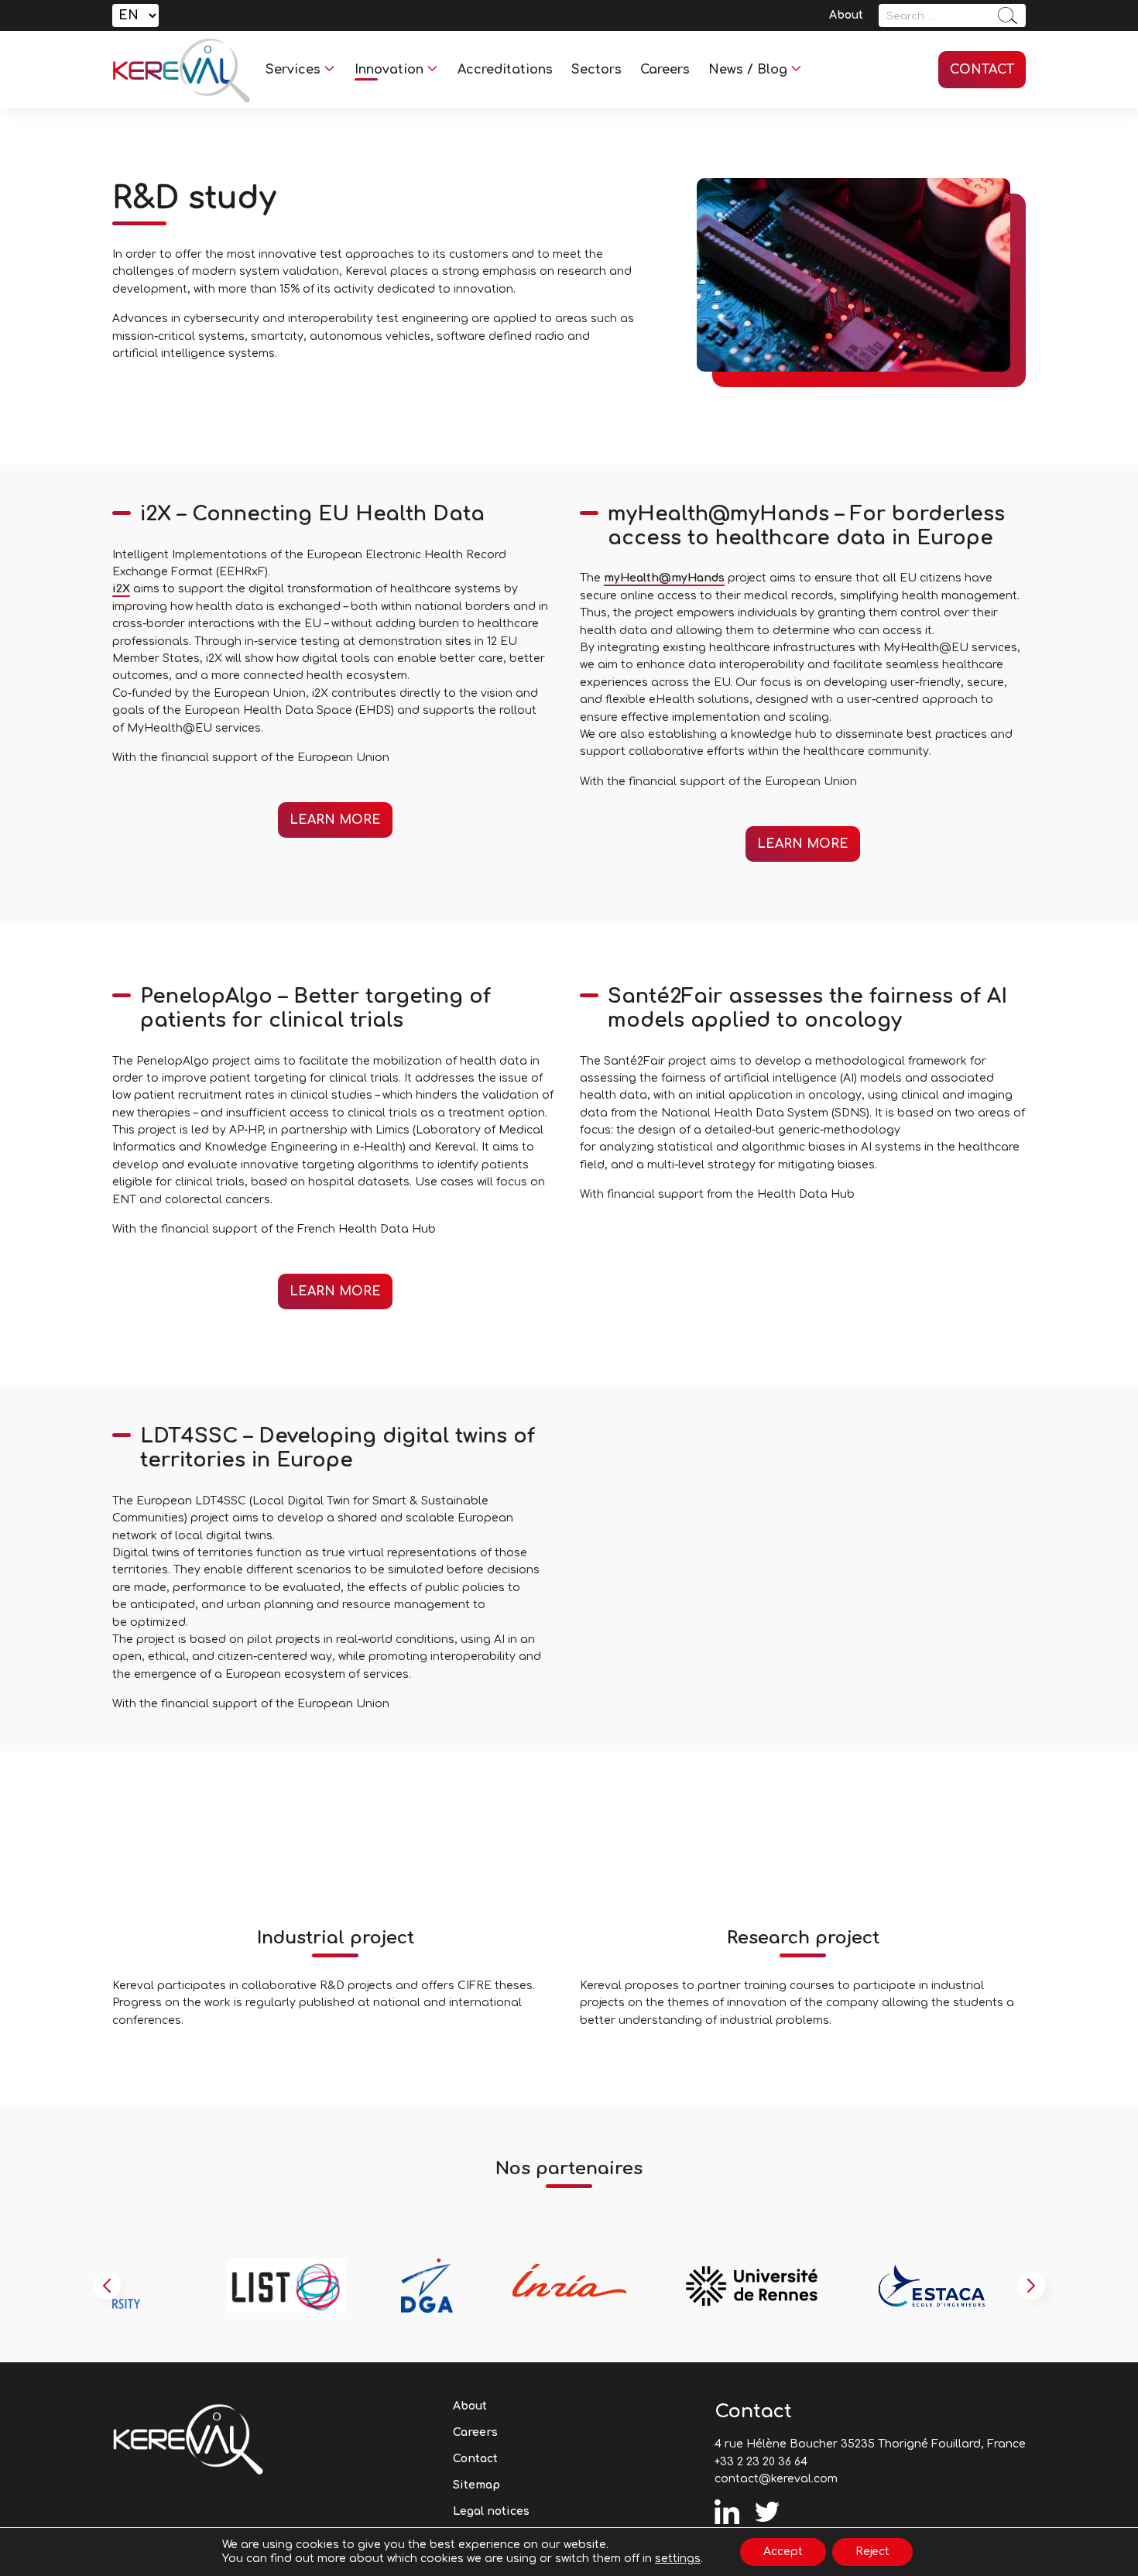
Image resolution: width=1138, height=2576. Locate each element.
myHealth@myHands (664, 578)
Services (293, 70)
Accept (783, 2552)
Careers (665, 70)
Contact (982, 70)
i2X (121, 589)
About (846, 15)
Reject (872, 2552)
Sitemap (476, 2485)
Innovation (389, 70)
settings (678, 2559)
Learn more (335, 820)
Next (1031, 2286)
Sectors (596, 70)
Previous (107, 2286)
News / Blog (748, 70)
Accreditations (505, 70)
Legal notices (491, 2511)
